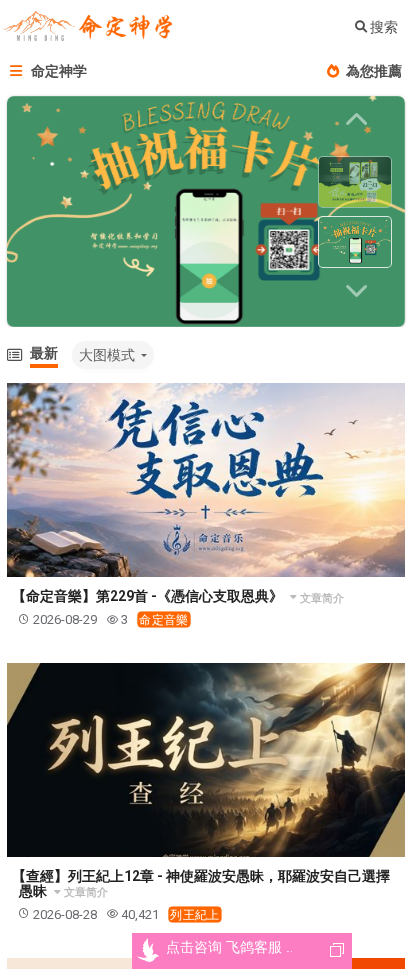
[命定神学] (88, 27)
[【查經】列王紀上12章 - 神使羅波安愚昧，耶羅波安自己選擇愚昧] (206, 760)
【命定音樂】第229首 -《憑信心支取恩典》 (149, 596)
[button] (360, 291)
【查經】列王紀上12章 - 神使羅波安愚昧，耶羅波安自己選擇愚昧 (201, 883)
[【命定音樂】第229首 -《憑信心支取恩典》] (206, 480)
